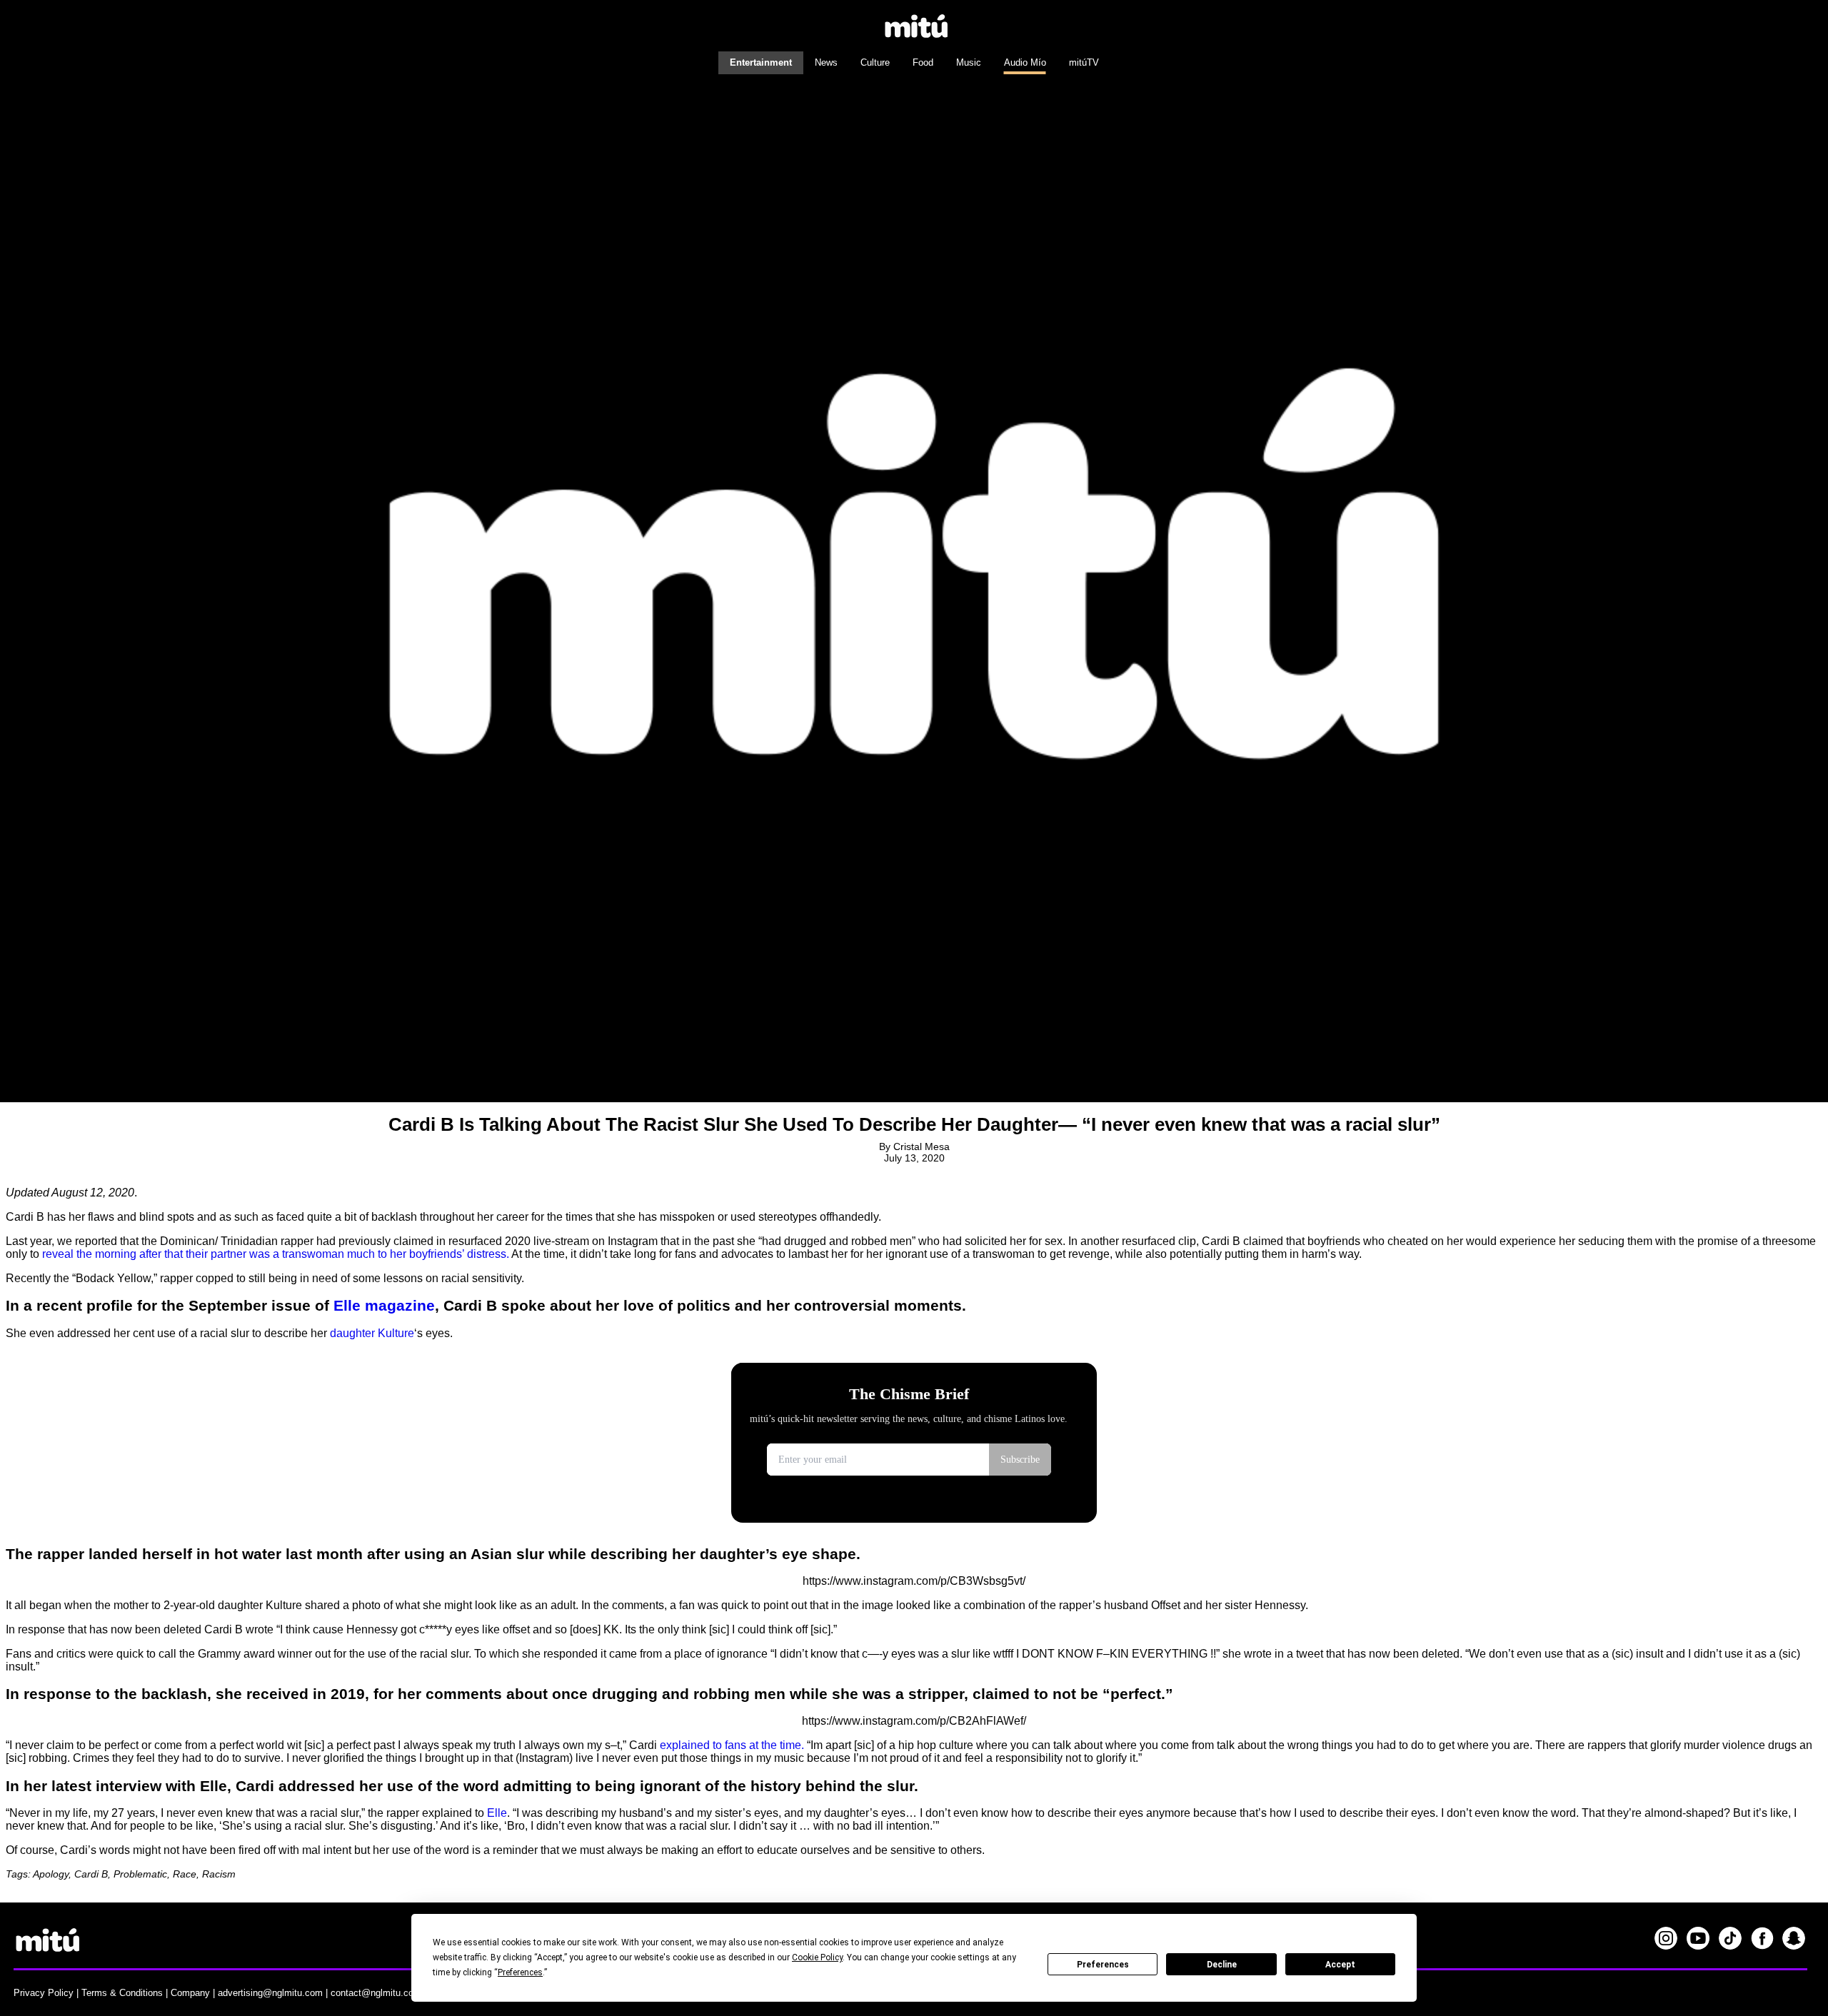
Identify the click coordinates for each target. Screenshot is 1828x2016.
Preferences (1103, 1965)
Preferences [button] (520, 1972)
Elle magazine (384, 1305)
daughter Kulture (372, 1333)
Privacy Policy (44, 1993)
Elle (497, 1813)
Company (190, 1993)
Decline (1222, 1965)
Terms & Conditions (122, 1993)
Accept (1340, 1965)
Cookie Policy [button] (817, 1957)
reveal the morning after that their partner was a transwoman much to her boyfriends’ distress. (276, 1254)
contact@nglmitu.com (376, 1993)
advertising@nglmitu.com (270, 1993)
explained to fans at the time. (733, 1745)
